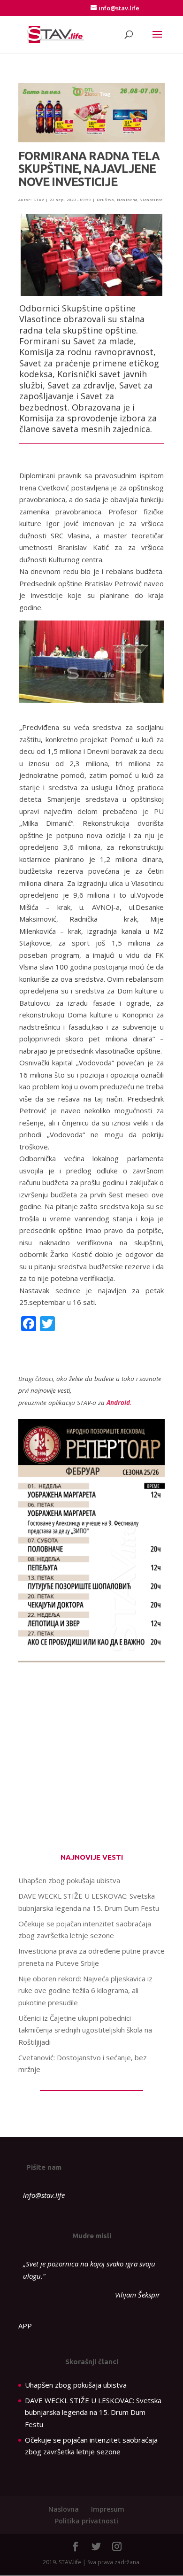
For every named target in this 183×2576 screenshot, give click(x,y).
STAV (39, 200)
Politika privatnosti (87, 2521)
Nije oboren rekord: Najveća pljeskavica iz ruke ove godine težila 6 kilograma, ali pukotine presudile (85, 1990)
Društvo (105, 200)
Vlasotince (152, 200)
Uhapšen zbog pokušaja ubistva (69, 1880)
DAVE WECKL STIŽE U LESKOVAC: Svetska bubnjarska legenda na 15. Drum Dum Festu (93, 2412)
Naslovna (127, 200)
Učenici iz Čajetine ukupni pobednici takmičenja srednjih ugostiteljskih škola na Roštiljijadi (85, 2030)
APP (25, 2326)
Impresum (108, 2509)
